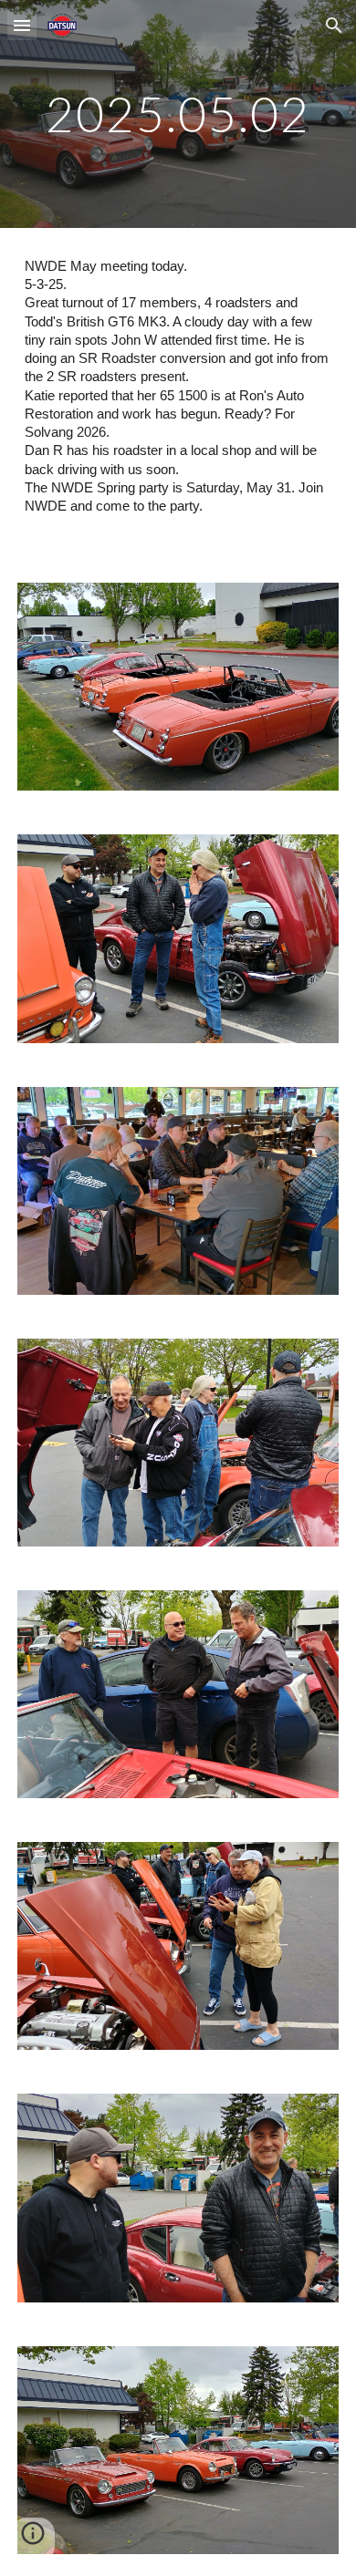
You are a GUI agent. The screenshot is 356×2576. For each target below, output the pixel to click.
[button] (22, 25)
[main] (178, 114)
